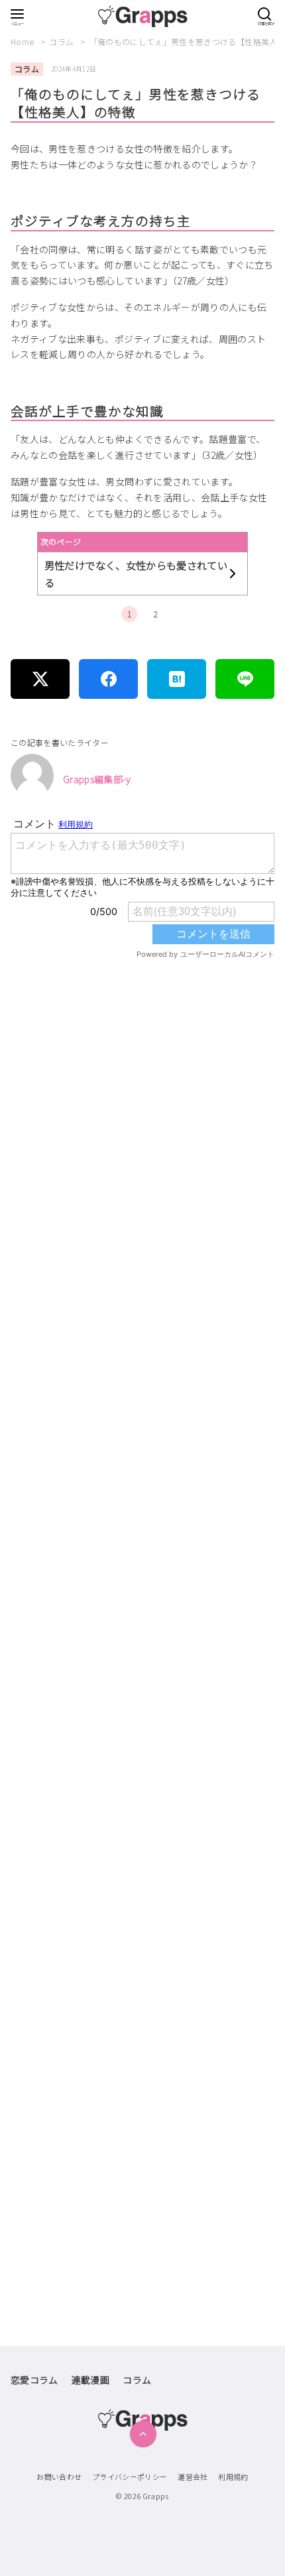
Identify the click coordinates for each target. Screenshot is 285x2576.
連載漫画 (90, 2380)
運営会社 (193, 2477)
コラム (62, 41)
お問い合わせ (59, 2477)
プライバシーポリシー (130, 2477)
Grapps (156, 2496)
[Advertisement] (142, 1565)
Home (24, 41)
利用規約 (233, 2477)
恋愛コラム (34, 2380)
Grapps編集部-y (97, 779)
